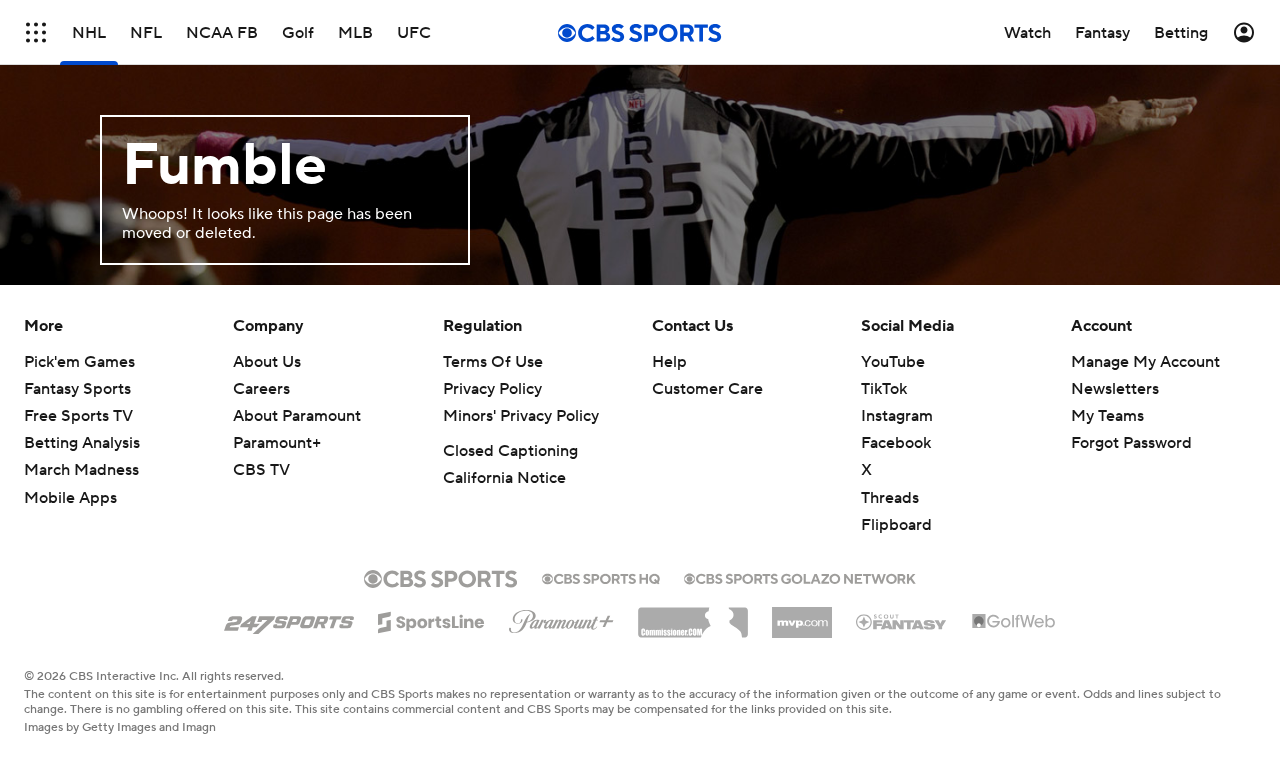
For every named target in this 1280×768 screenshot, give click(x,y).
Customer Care (707, 389)
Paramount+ (277, 443)
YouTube (893, 362)
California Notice (504, 478)
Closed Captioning (510, 451)
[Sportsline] (431, 619)
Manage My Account (1145, 362)
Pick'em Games (79, 362)
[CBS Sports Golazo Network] (800, 577)
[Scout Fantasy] (902, 621)
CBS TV (261, 470)
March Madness (81, 470)
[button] (36, 32)
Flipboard (896, 525)
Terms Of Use (493, 362)
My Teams (1107, 416)
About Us (267, 362)
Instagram (897, 416)
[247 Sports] (289, 619)
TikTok (884, 389)
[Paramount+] (561, 618)
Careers (261, 389)
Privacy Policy (492, 389)
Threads (890, 498)
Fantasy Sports (77, 389)
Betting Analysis (82, 443)
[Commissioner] (693, 615)
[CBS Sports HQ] (601, 577)
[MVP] (802, 615)
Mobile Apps (70, 498)
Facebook (896, 443)
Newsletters (1115, 389)
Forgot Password (1131, 443)
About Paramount (297, 416)
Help (669, 362)
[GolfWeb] (1014, 622)
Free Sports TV (78, 416)
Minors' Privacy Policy (521, 416)
